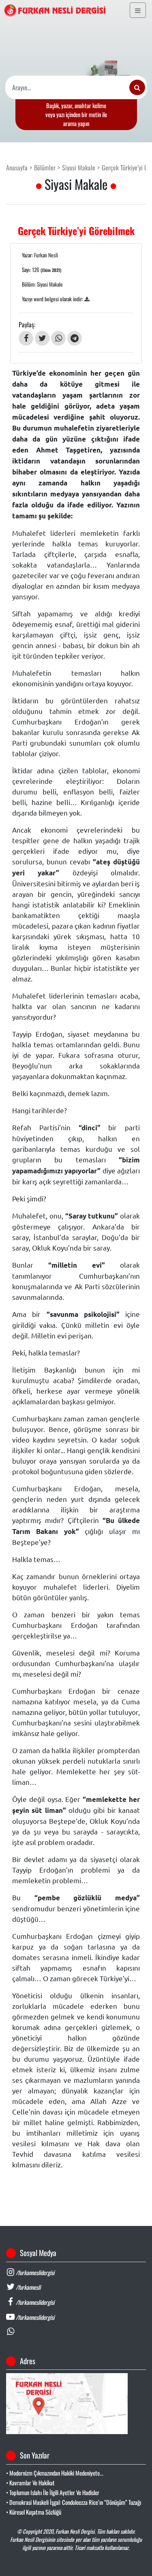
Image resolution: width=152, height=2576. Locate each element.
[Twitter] (42, 338)
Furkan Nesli (46, 255)
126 (47, 270)
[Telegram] (75, 338)
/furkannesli (28, 2287)
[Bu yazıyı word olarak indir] (87, 299)
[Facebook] (26, 338)
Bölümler (45, 168)
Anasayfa (17, 168)
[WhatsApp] (58, 338)
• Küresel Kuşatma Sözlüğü (34, 2512)
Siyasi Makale (79, 168)
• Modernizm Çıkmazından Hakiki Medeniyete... (55, 2473)
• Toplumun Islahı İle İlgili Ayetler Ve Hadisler (53, 2492)
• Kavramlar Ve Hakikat (30, 2483)
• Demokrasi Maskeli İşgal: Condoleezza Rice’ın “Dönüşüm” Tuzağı (74, 2502)
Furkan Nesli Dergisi (75, 2531)
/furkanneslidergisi (34, 2272)
